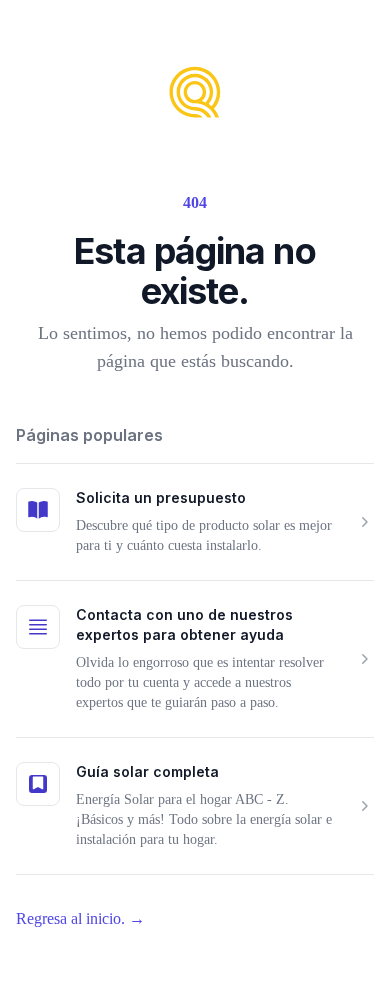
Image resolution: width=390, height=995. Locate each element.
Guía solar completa (147, 771)
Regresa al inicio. (80, 918)
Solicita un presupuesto (161, 497)
